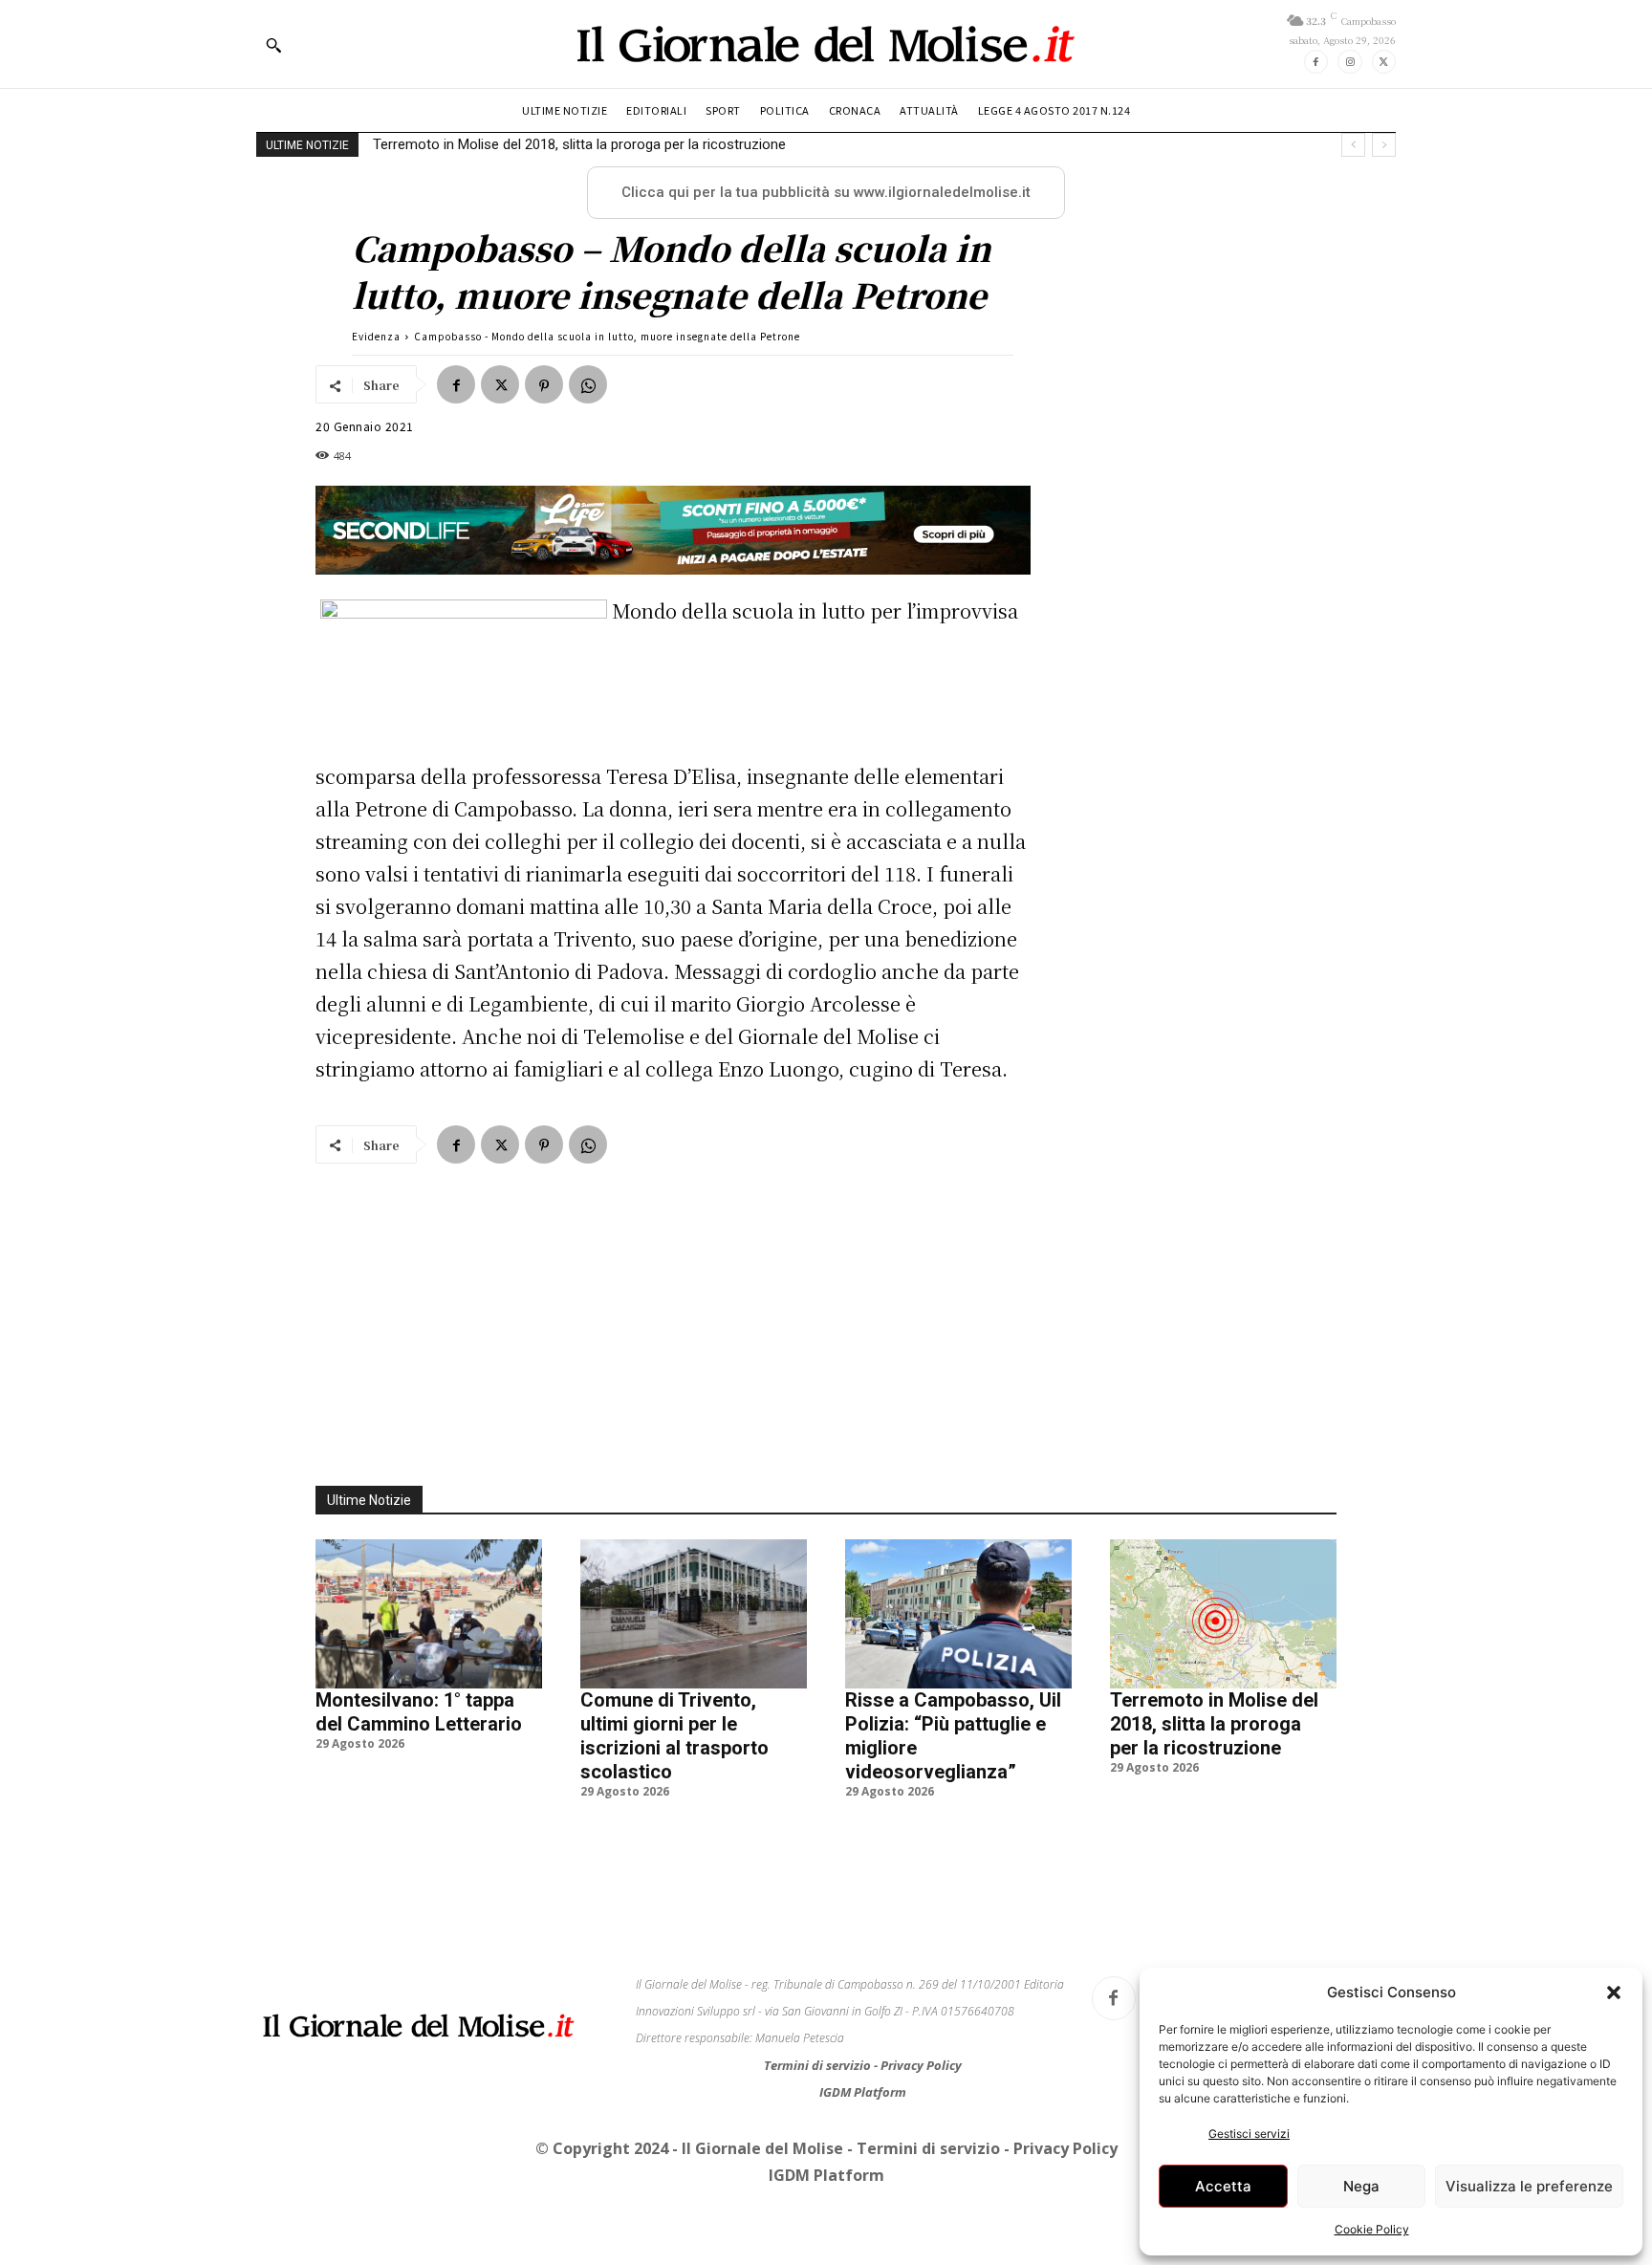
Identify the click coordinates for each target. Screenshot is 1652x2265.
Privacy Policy (921, 2065)
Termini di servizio (819, 2065)
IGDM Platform (863, 2092)
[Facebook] (1316, 62)
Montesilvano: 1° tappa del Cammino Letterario (419, 1712)
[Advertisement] (826, 1314)
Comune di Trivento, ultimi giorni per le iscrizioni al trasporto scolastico (674, 1736)
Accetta (1223, 2186)
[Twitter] (1384, 62)
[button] (1614, 1993)
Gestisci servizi (1249, 2134)
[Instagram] (1349, 62)
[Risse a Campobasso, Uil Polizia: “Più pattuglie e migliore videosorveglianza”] (958, 1614)
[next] (1384, 145)
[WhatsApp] (588, 384)
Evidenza (376, 336)
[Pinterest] (544, 384)
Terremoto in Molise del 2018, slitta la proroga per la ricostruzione (579, 144)
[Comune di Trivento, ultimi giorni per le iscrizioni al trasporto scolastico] (694, 1614)
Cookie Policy (1372, 2229)
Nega (1361, 2186)
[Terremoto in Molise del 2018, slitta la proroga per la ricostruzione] (1223, 1614)
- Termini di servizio (925, 2148)
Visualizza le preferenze (1529, 2186)
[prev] (1353, 145)
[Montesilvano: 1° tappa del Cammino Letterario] (429, 1614)
